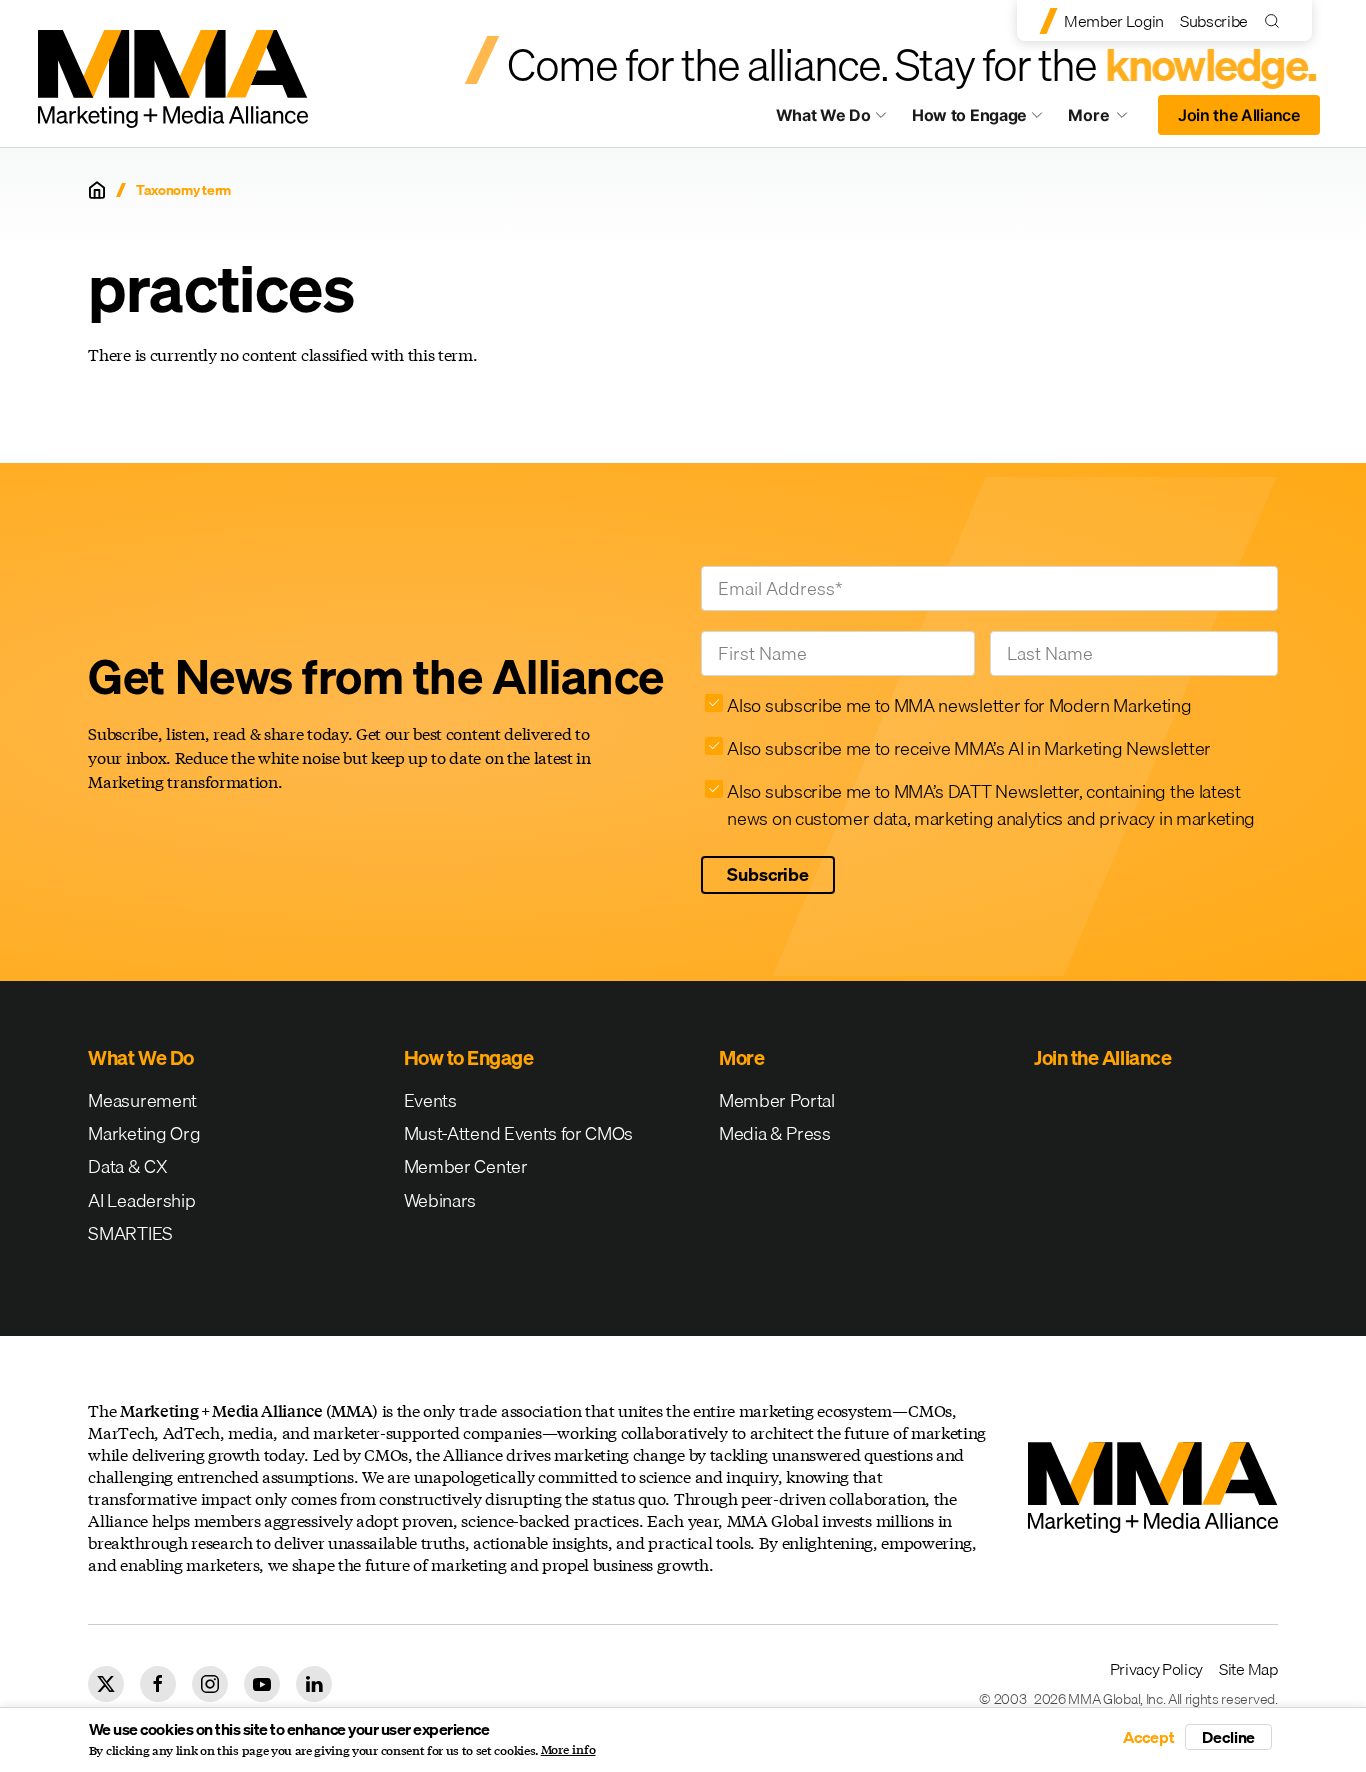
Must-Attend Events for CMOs (518, 1133)
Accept (1149, 1737)
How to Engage (969, 115)
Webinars (440, 1200)
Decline (1228, 1737)
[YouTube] (262, 1684)
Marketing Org (144, 1133)
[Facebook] (158, 1684)
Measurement (142, 1100)
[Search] (1276, 20)
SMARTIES (130, 1233)
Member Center (466, 1166)
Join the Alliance (1239, 115)
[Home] (97, 190)
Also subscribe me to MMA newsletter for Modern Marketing (959, 705)
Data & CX (127, 1166)
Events (430, 1100)
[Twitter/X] (106, 1684)
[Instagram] (210, 1684)
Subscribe (1214, 21)
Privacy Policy (1157, 1669)
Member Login (1114, 21)
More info (568, 1750)
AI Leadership (141, 1200)
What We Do (823, 115)
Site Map (1248, 1669)
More (1107, 120)
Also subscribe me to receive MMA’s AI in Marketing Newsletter (968, 748)
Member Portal (777, 1100)
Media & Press (775, 1133)
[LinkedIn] (314, 1684)
